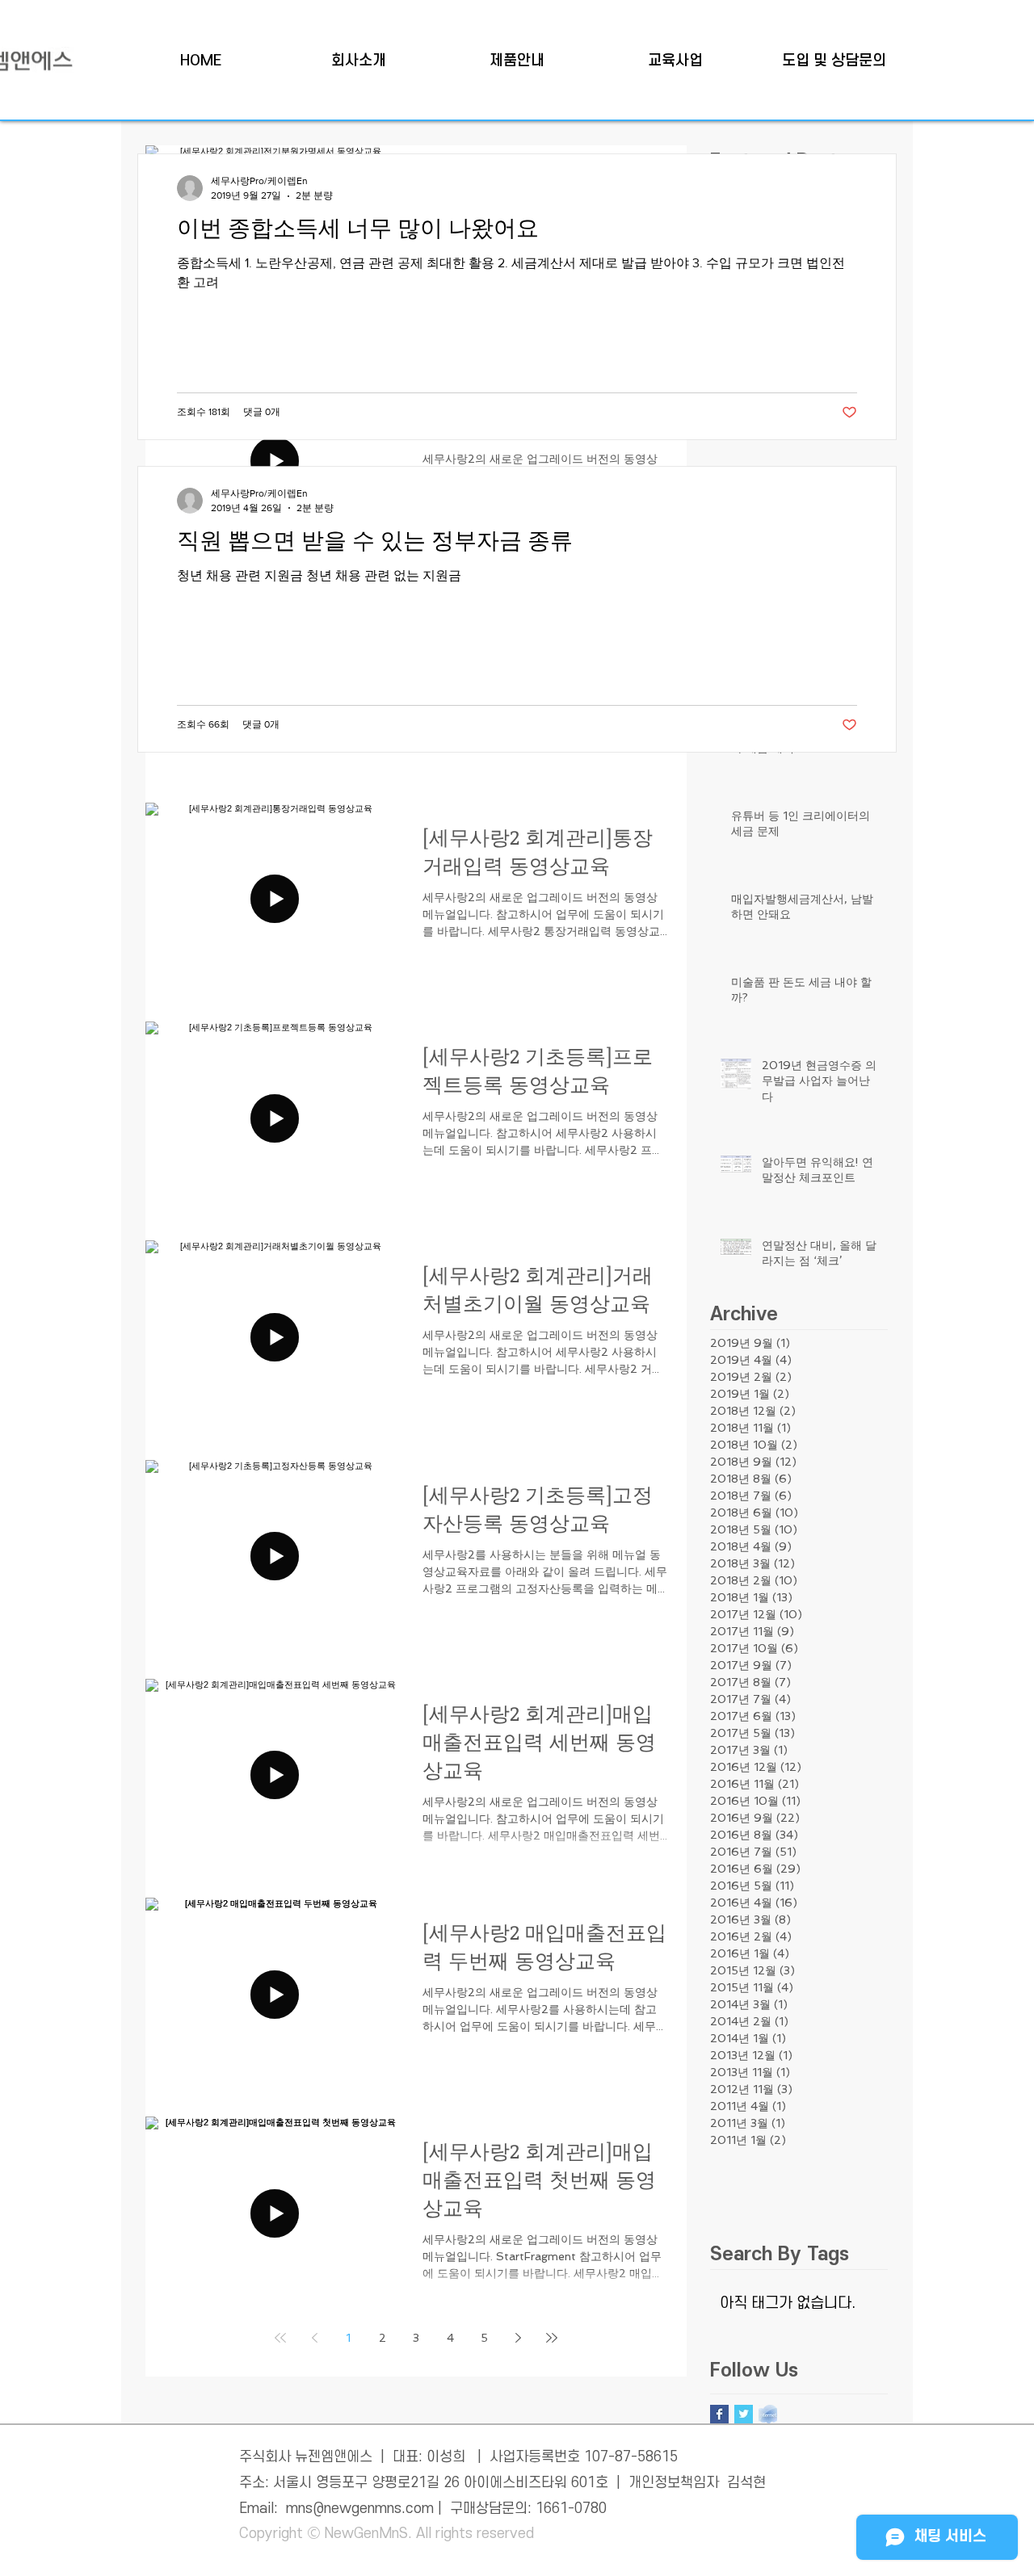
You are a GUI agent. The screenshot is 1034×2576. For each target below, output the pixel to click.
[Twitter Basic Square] (744, 2414)
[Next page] (518, 2338)
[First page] (280, 2338)
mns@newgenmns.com (360, 2509)
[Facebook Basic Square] (719, 2414)
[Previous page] (314, 2338)
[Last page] (552, 2338)
